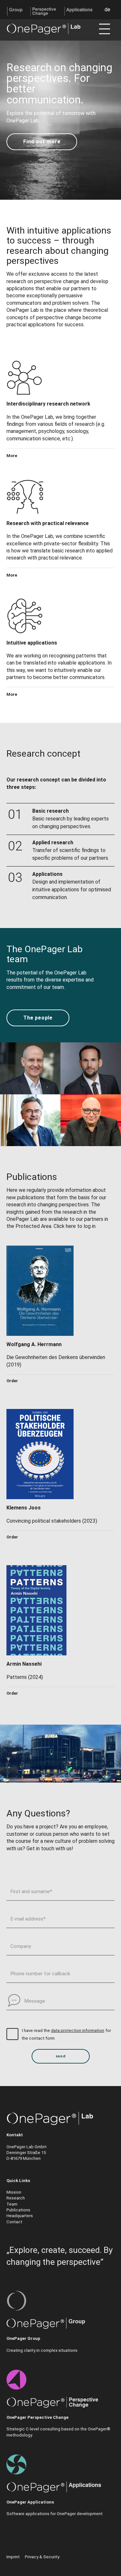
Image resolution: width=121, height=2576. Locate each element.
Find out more (42, 142)
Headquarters (20, 2216)
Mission (14, 2192)
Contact (14, 2222)
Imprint (13, 2557)
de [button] (107, 10)
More (12, 456)
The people (38, 1018)
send (60, 2056)
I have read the (36, 2030)
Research (16, 2198)
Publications (18, 2210)
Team (12, 2204)
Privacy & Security (42, 2557)
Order (12, 1381)
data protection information (78, 2030)
